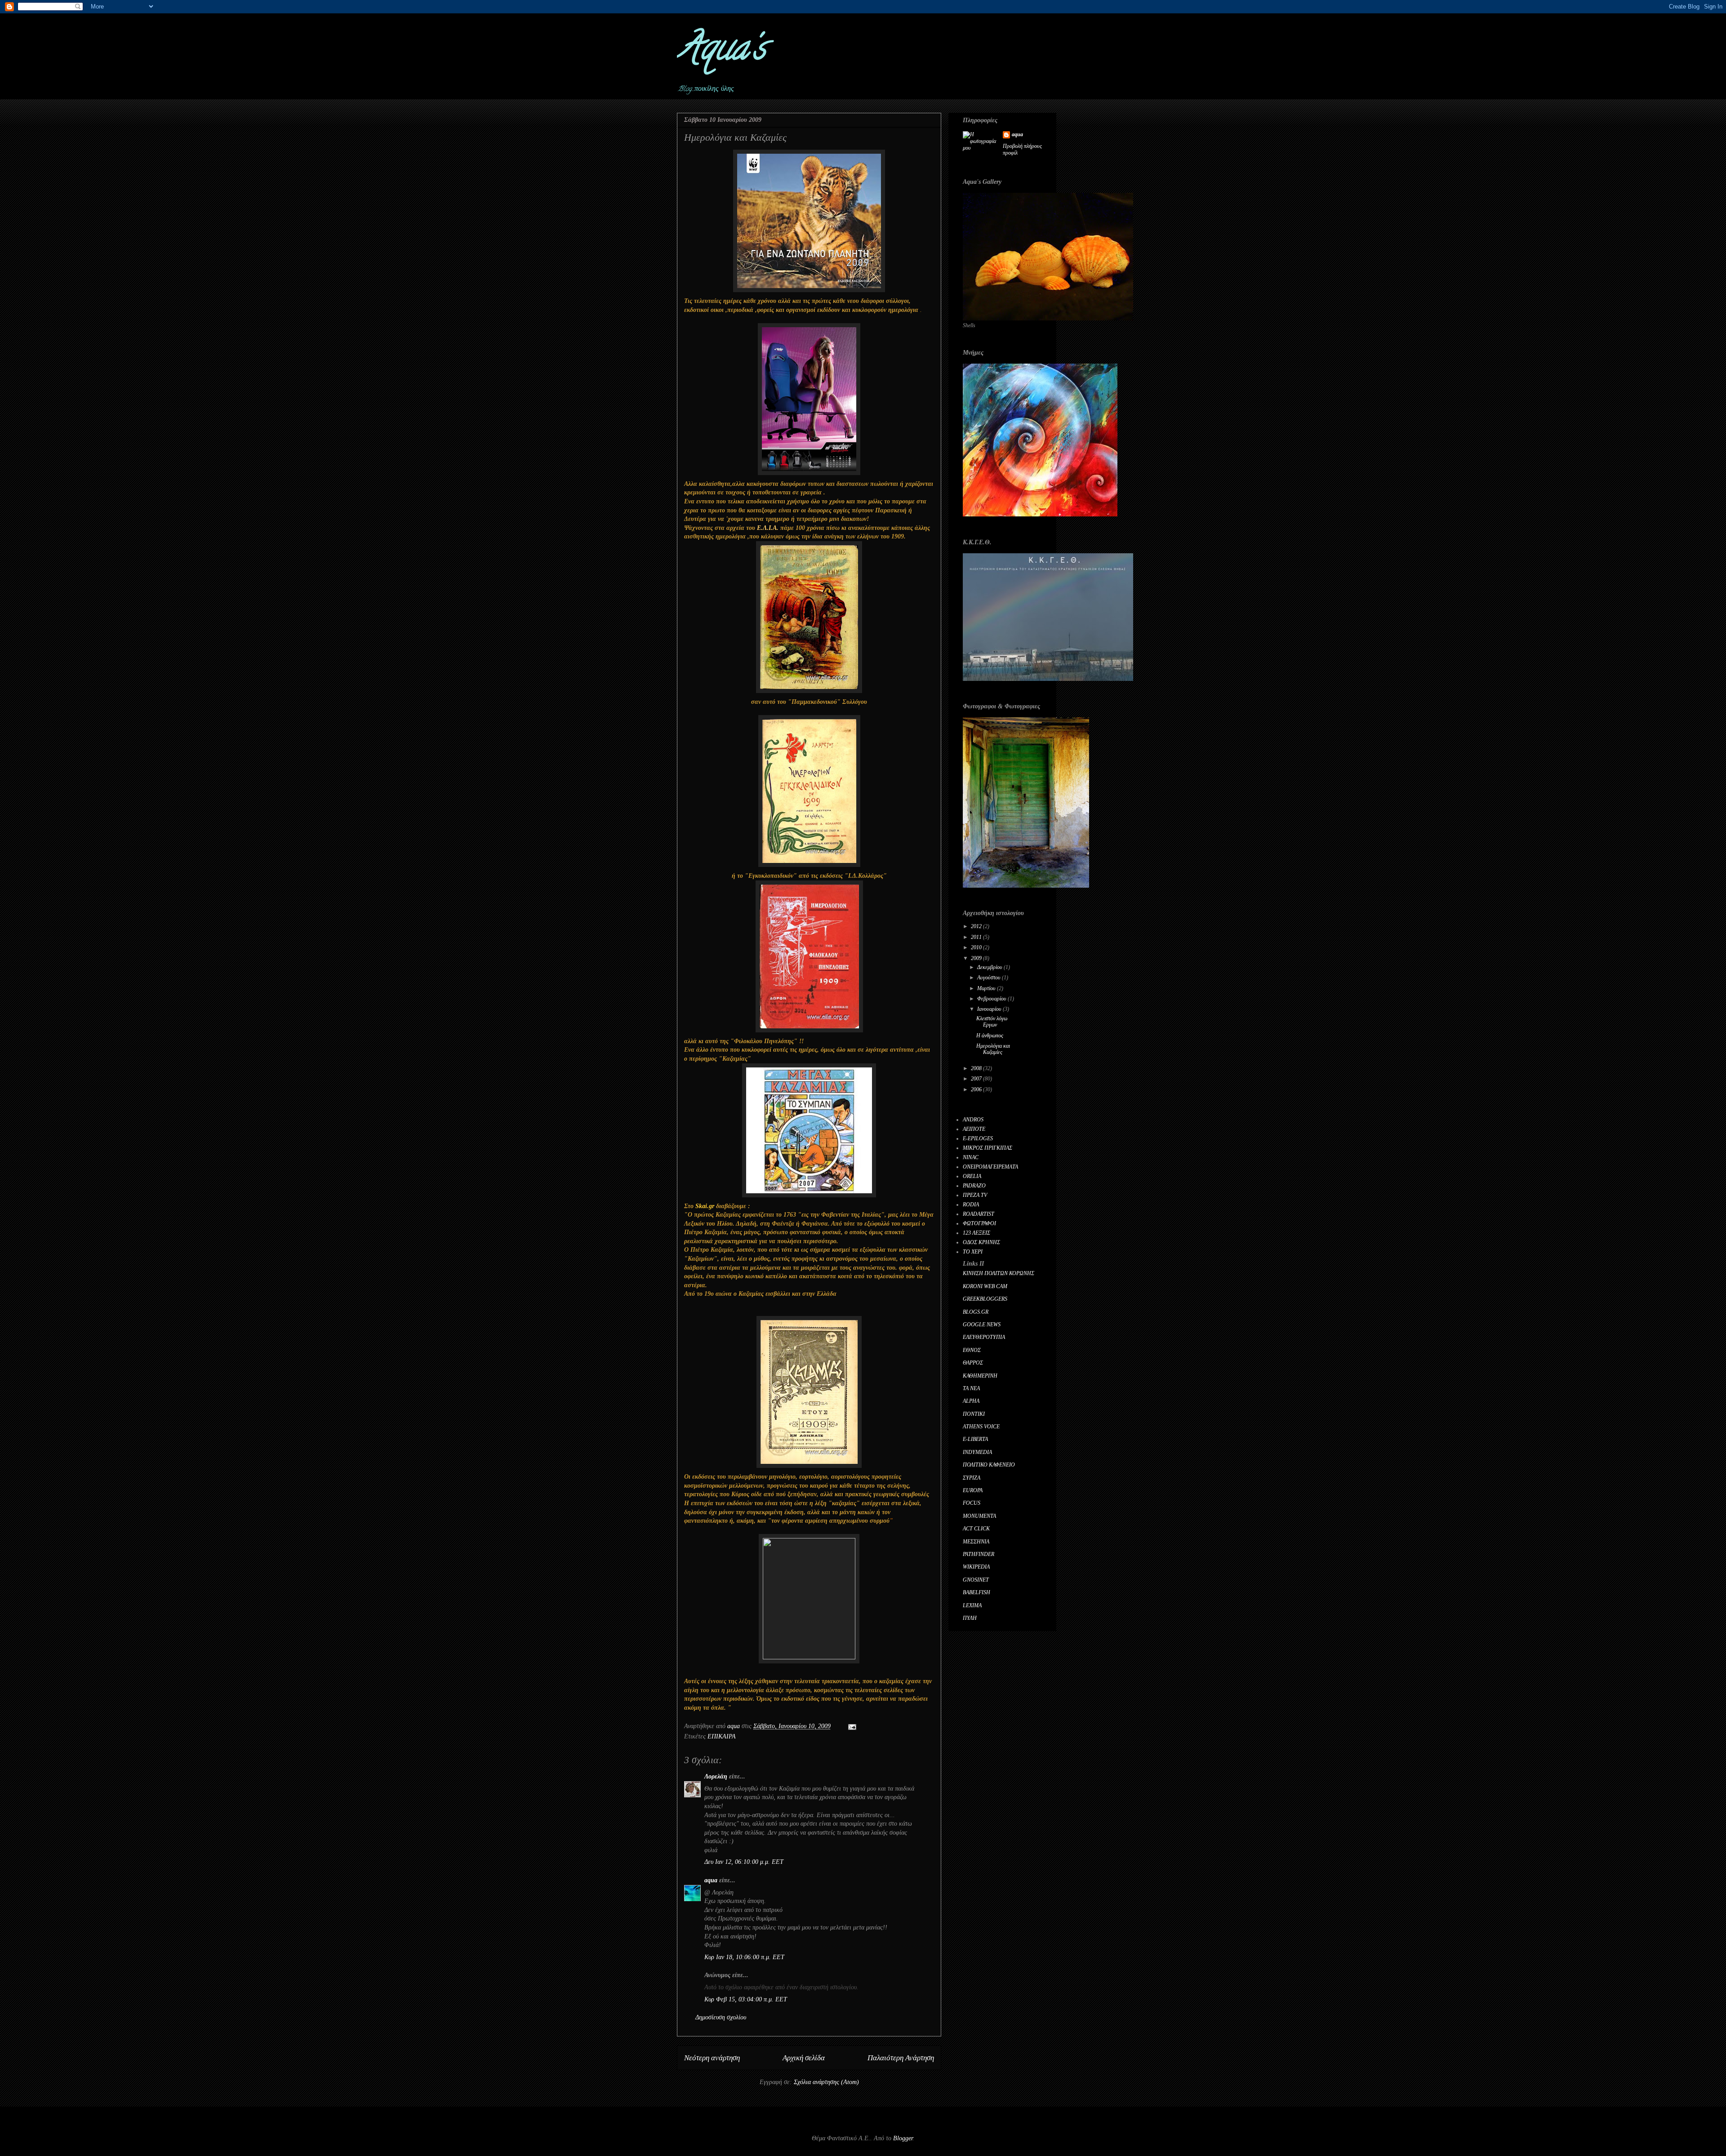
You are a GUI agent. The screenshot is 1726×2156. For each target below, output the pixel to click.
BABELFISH (976, 1592)
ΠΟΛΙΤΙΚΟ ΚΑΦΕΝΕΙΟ (989, 1465)
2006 (977, 1089)
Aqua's (721, 51)
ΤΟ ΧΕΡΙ (973, 1252)
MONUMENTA (979, 1516)
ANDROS (973, 1120)
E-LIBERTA (975, 1439)
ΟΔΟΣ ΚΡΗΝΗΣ (981, 1242)
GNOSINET (976, 1580)
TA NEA (971, 1388)
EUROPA (973, 1490)
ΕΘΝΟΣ (972, 1350)
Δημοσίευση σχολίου (721, 2017)
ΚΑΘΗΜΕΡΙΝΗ (980, 1376)
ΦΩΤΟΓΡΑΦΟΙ (979, 1223)
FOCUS (972, 1503)
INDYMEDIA (977, 1452)
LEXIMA (972, 1605)
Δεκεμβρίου (990, 967)
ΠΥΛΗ (970, 1618)
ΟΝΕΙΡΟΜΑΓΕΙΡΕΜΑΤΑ (990, 1167)
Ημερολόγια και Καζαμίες (993, 1049)
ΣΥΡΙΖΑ (972, 1478)
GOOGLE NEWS (982, 1325)
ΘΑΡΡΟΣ (973, 1363)
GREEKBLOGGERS (985, 1299)
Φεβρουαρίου (992, 999)
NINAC (971, 1157)
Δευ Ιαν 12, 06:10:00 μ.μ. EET (744, 1862)
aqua (711, 1880)
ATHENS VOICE (981, 1427)
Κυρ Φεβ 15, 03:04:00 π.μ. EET (746, 1999)
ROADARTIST (979, 1214)
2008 (977, 1068)
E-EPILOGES (978, 1138)
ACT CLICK (976, 1529)
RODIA (971, 1205)
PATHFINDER (979, 1554)
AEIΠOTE (974, 1129)
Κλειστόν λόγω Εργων (992, 1022)
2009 (977, 958)
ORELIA (972, 1176)
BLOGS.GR (976, 1312)
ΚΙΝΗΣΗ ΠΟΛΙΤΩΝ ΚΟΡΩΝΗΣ (999, 1273)
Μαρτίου (987, 988)
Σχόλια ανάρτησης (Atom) (826, 2082)
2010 (977, 947)
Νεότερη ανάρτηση (712, 2058)
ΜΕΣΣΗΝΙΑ (976, 1542)
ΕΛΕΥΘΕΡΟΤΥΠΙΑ (984, 1337)
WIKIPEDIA (976, 1567)
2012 (977, 926)
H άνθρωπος (990, 1036)
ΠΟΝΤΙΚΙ (974, 1414)
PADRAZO (974, 1186)
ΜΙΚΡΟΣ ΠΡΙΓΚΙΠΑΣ (988, 1148)
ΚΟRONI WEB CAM (985, 1286)
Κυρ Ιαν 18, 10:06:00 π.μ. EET (744, 1957)
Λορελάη (716, 1776)
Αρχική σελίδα (804, 2058)
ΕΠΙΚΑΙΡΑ (722, 1736)
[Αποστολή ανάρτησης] (852, 1726)
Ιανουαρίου (990, 1009)
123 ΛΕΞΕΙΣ (976, 1233)
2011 (977, 937)
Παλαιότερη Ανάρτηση (901, 2058)
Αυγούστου (990, 978)
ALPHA (971, 1401)
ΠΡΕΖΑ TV (975, 1195)
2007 (977, 1079)
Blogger (903, 2138)
